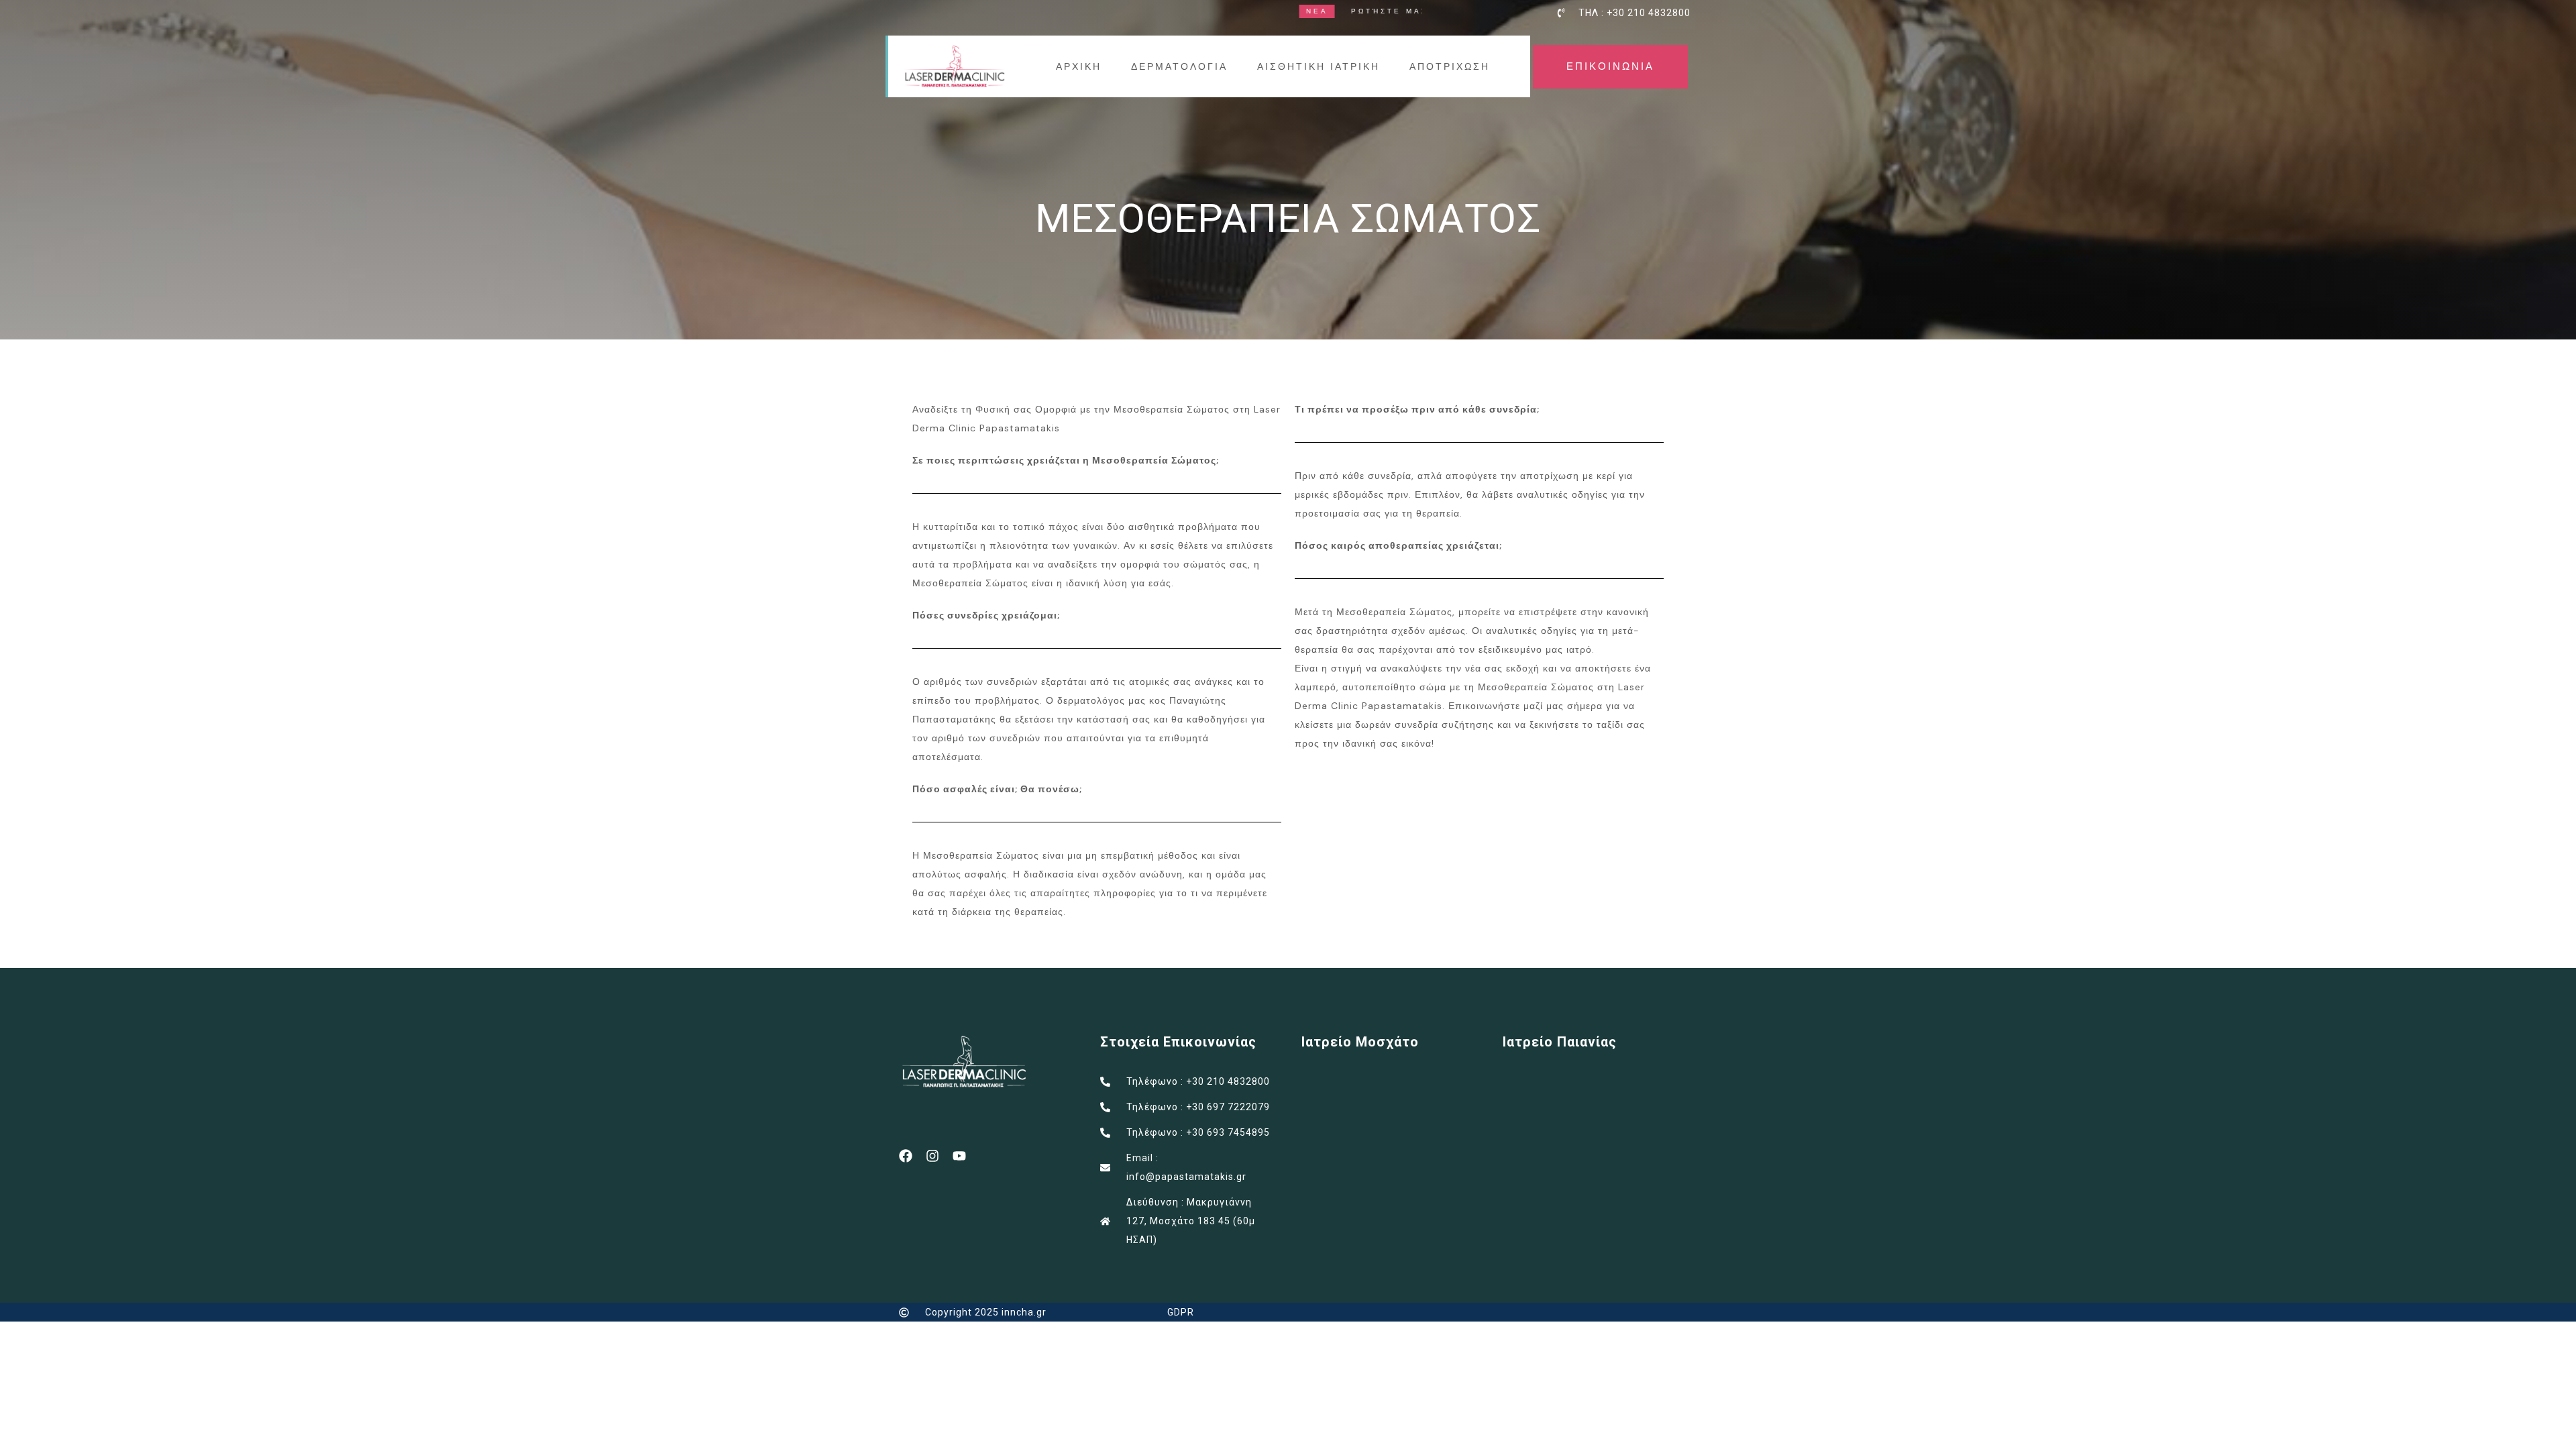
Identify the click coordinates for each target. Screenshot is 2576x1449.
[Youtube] (959, 1156)
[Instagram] (932, 1156)
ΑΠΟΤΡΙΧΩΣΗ (1450, 66)
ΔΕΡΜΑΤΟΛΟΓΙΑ (1179, 66)
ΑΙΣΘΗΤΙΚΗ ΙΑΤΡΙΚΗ (1319, 66)
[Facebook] (906, 1156)
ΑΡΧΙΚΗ (1079, 66)
